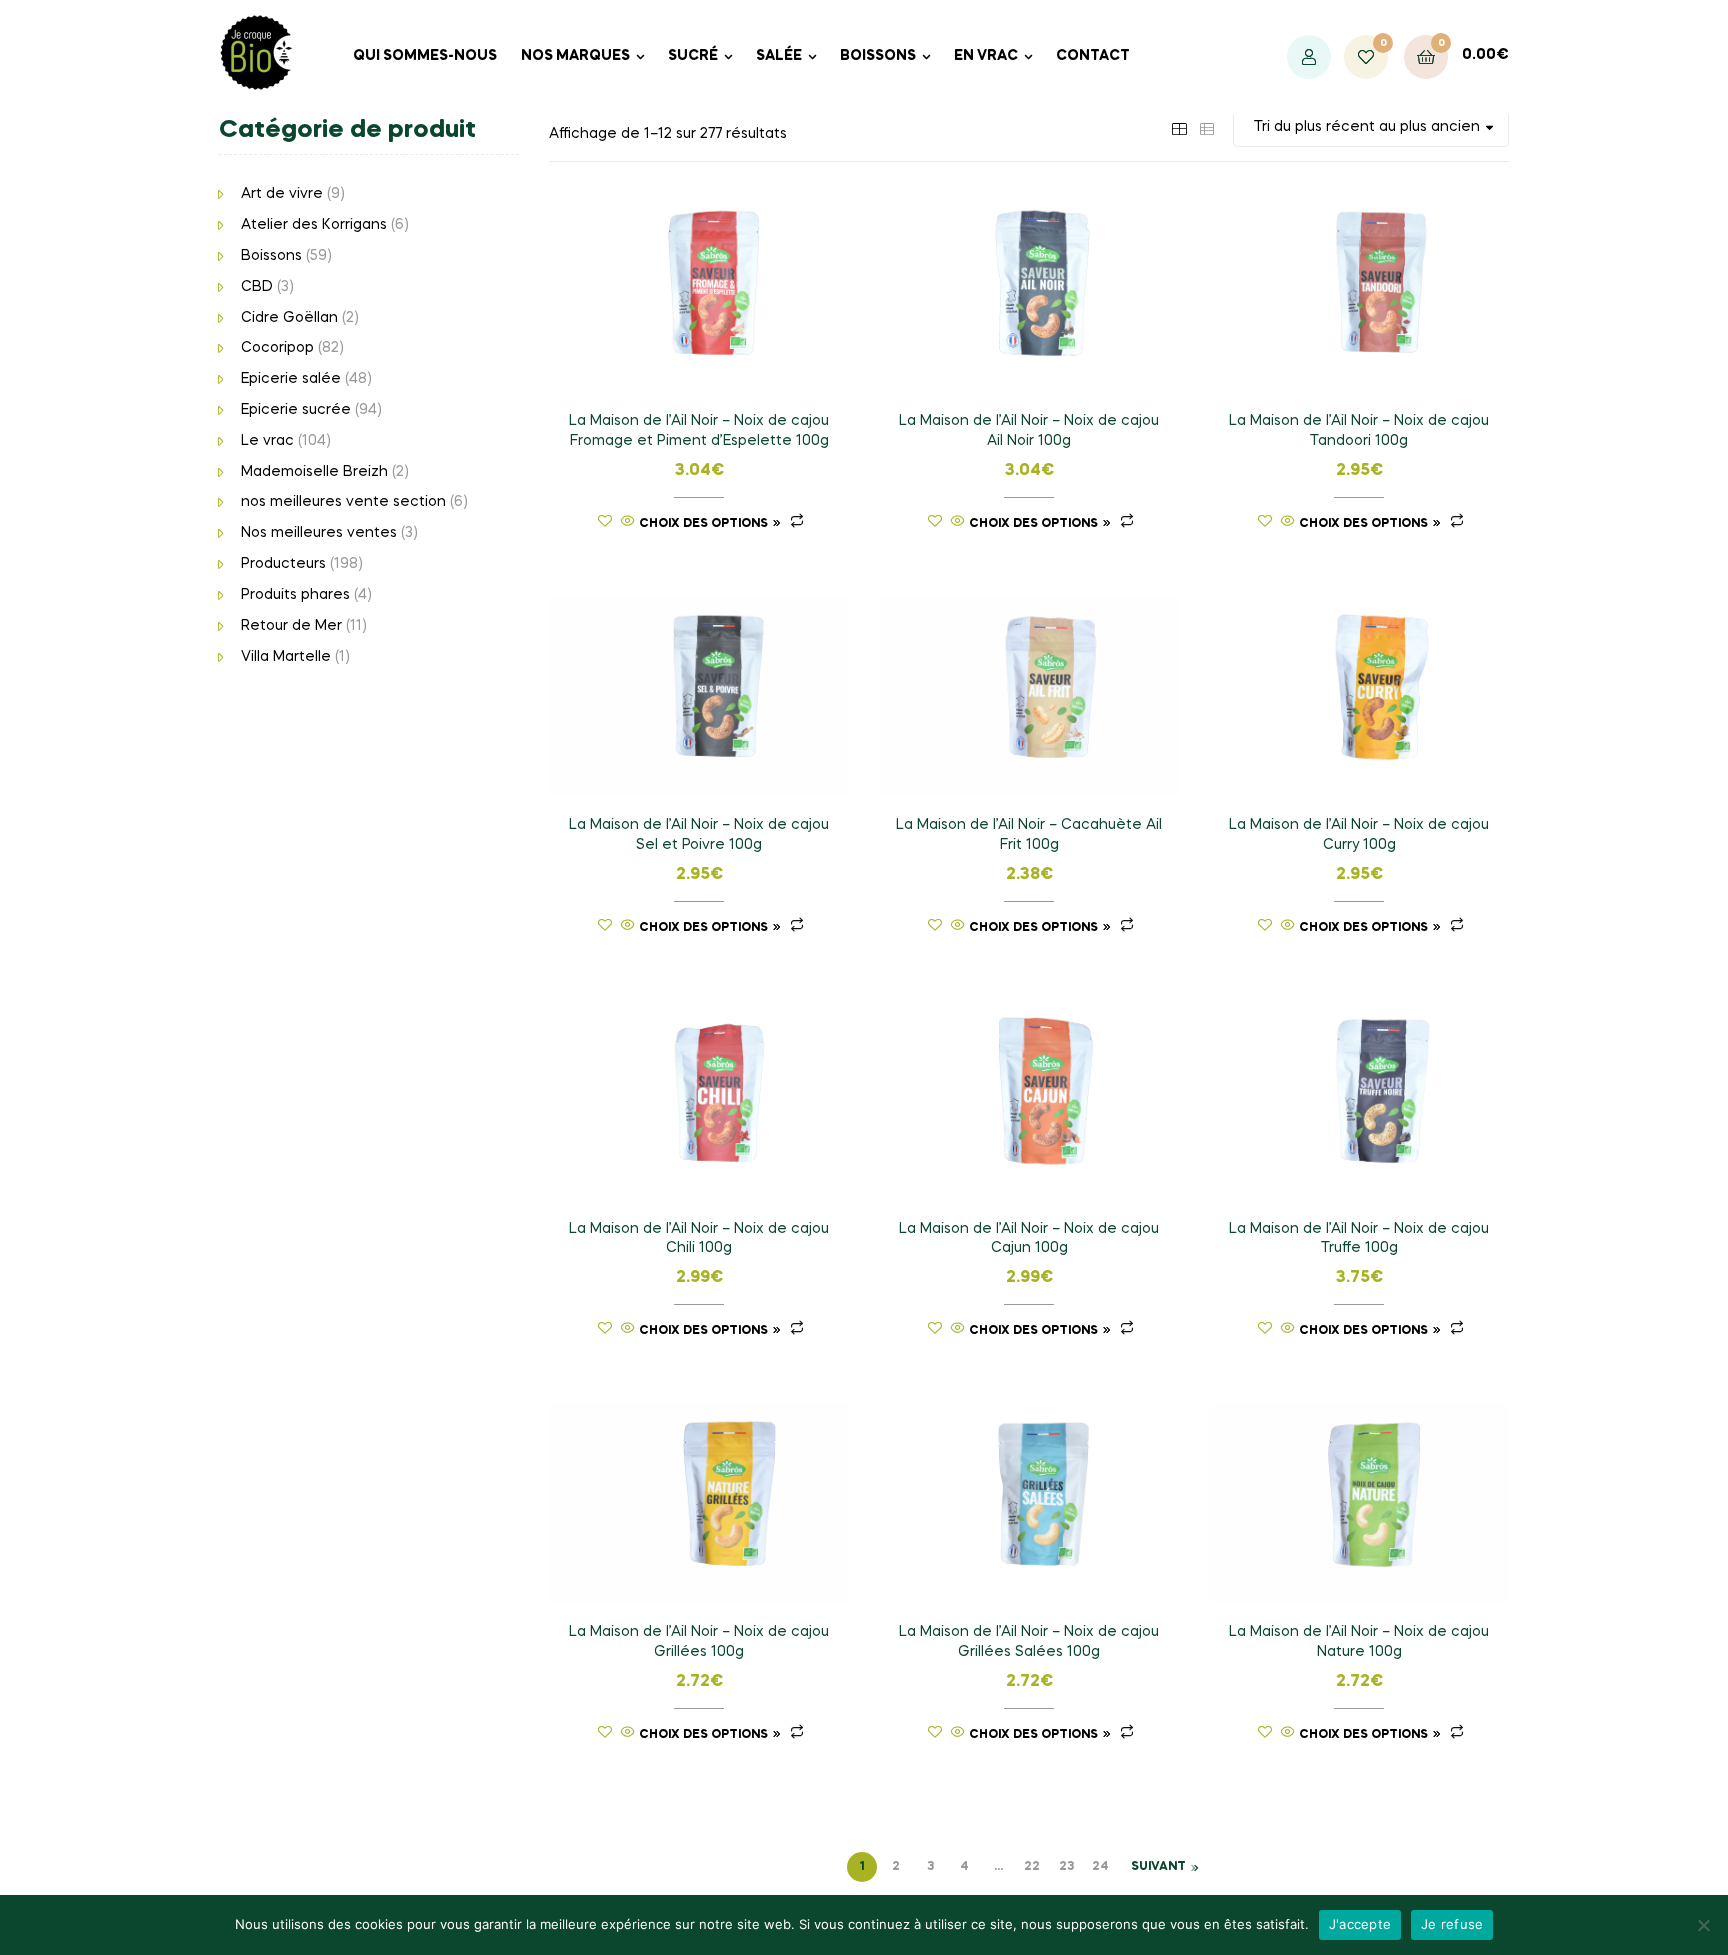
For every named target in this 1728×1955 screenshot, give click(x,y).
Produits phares (295, 595)
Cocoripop (277, 348)
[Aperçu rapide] (628, 523)
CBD (257, 287)
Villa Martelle (286, 657)
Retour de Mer (291, 626)
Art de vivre (282, 194)
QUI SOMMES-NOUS (425, 56)
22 (1032, 1867)
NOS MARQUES (575, 56)
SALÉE (779, 56)
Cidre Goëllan (289, 318)
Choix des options (703, 524)
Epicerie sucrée (296, 410)
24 (1100, 1867)
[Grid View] (1179, 127)
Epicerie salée (291, 379)
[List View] (1207, 127)
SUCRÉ (693, 56)
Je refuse (1452, 1924)
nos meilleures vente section (343, 502)
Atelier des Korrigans (314, 225)
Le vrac (267, 441)
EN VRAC (986, 56)
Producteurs (283, 564)
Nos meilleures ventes (319, 533)
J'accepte (1360, 1924)
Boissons (271, 256)
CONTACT (1093, 56)
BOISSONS (878, 56)
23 (1066, 1867)
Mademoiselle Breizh (314, 472)
